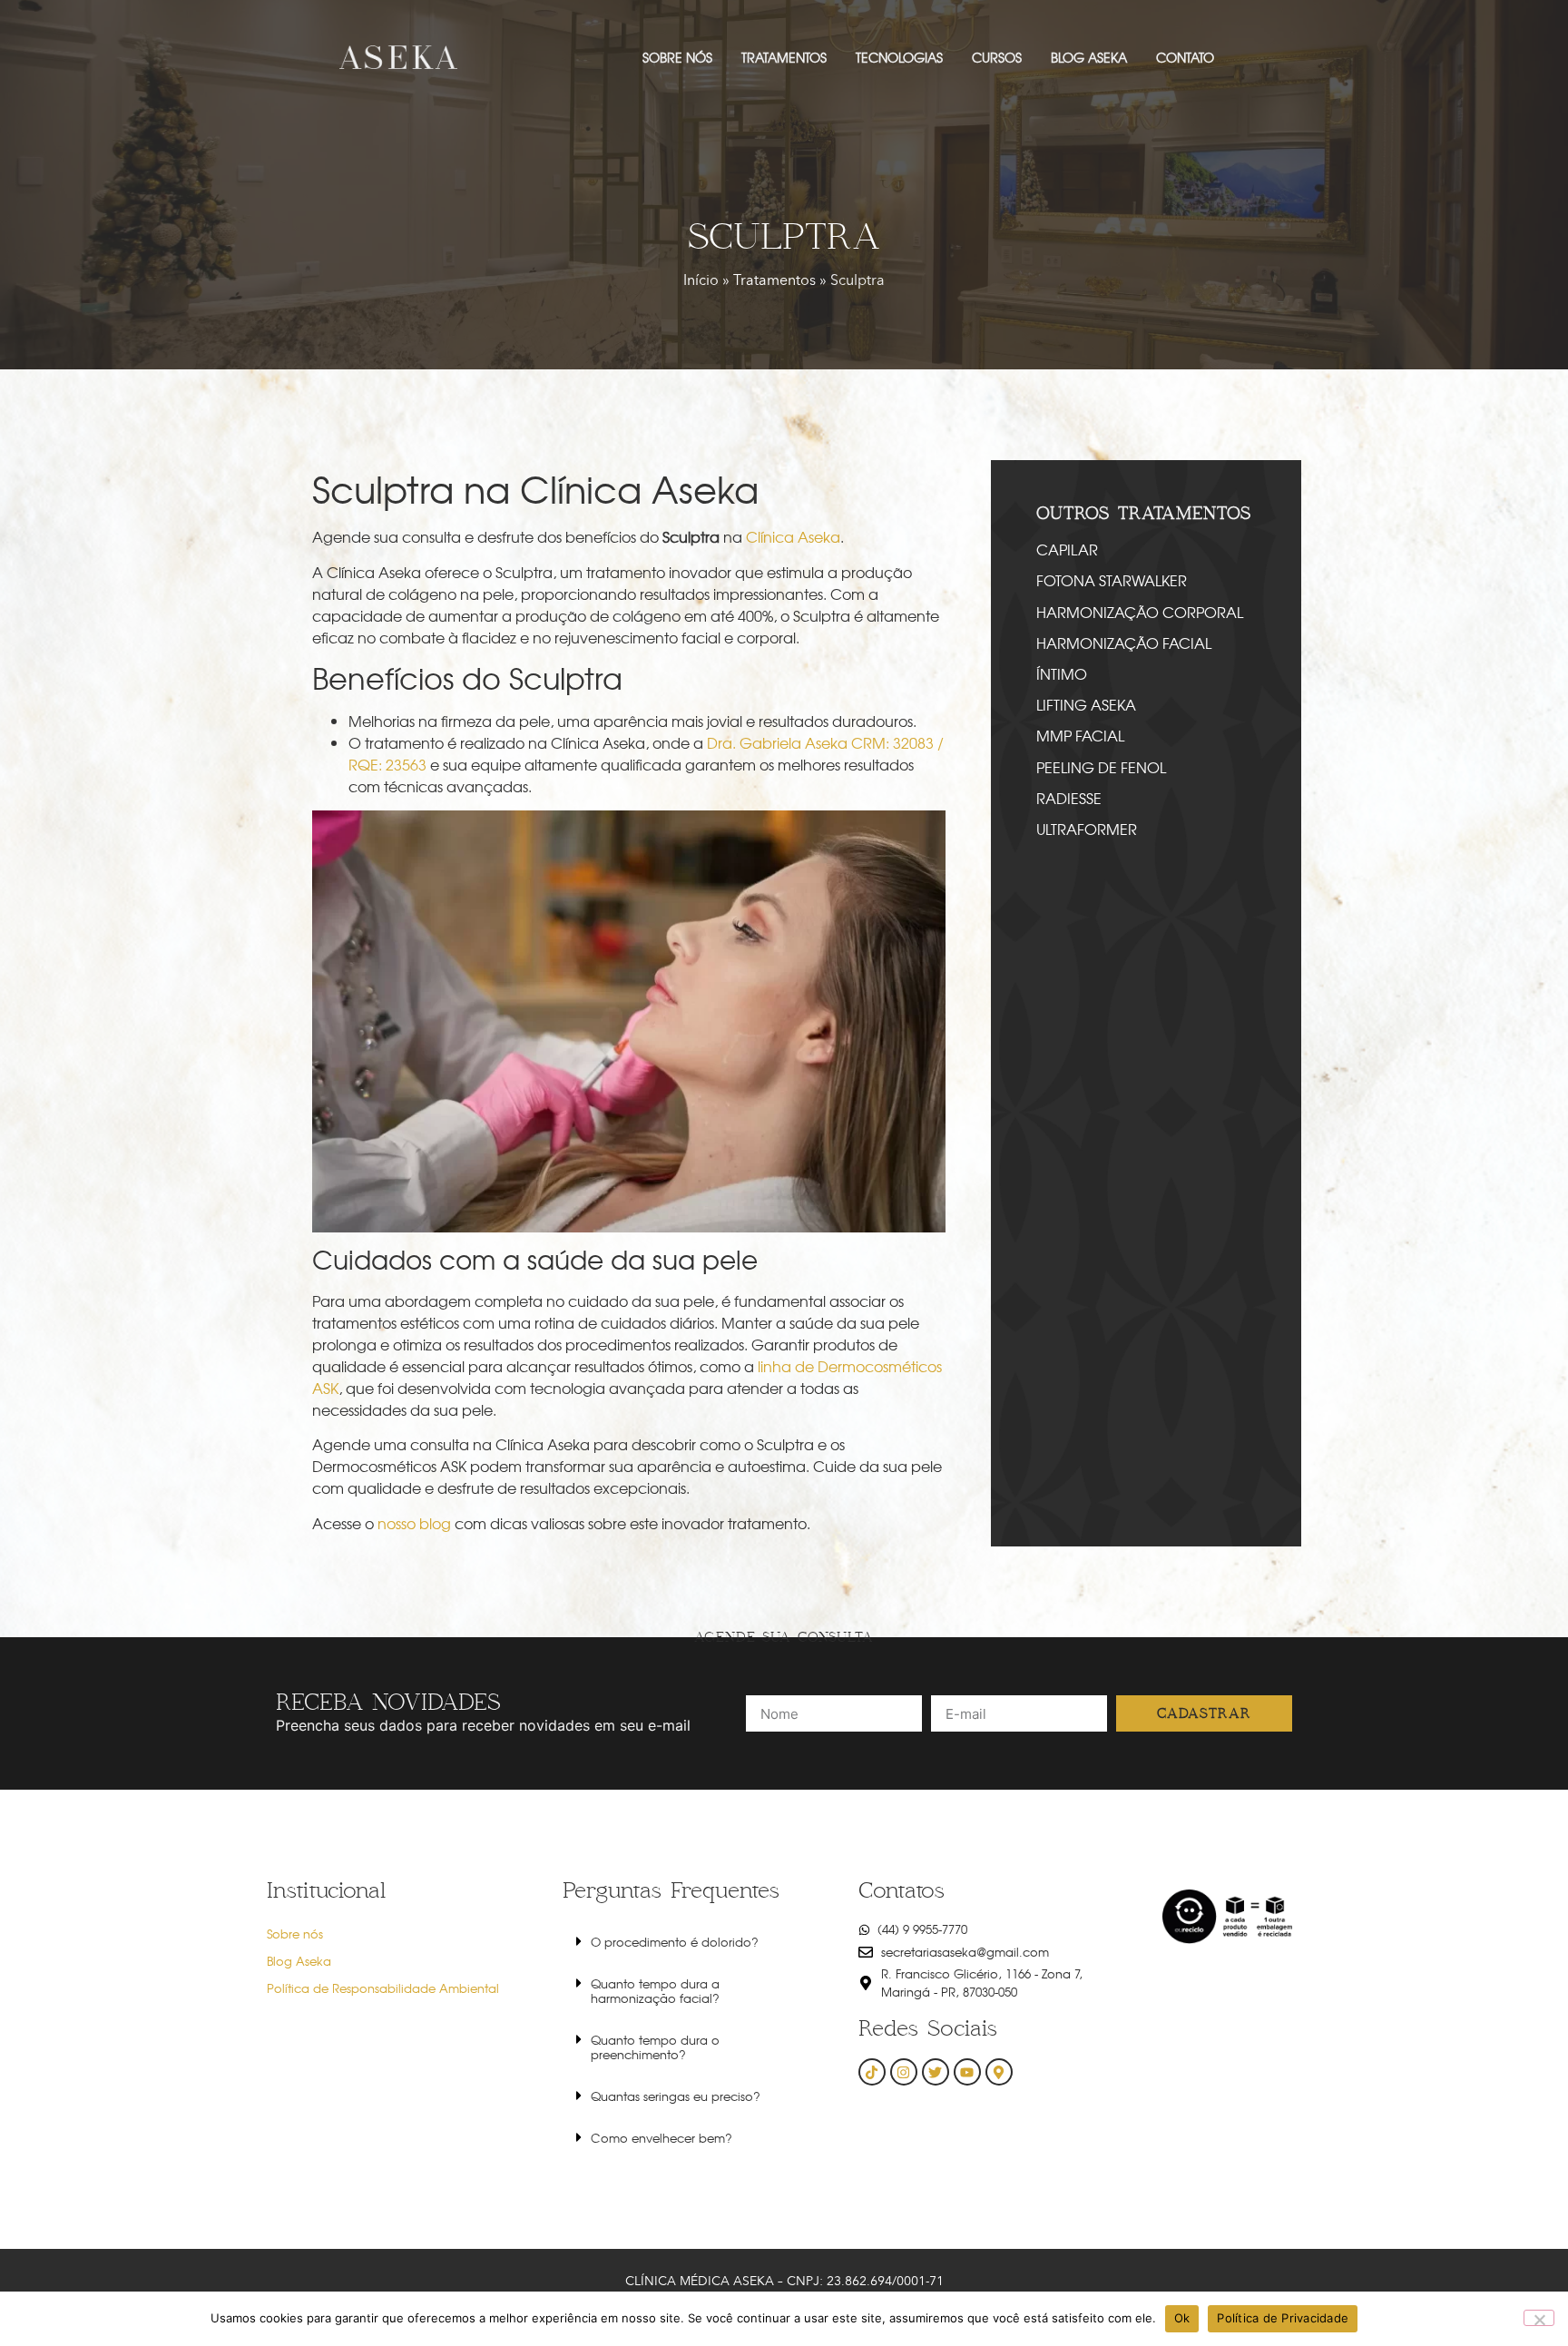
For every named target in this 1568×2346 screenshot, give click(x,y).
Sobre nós (677, 57)
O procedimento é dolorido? (675, 1942)
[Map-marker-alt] (999, 2072)
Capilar (1067, 549)
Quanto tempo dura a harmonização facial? (655, 1991)
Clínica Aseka (793, 536)
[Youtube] (967, 2072)
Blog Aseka (1089, 57)
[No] (1539, 2318)
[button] (688, 1941)
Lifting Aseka (1086, 704)
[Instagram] (904, 2072)
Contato (1185, 57)
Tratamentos (774, 280)
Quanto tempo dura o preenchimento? (655, 2047)
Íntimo (1062, 673)
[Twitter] (936, 2072)
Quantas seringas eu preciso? (676, 2096)
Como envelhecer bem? (661, 2138)
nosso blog (414, 1523)
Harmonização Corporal (1140, 612)
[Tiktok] (872, 2072)
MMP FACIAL (1080, 735)
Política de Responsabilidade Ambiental (383, 1988)
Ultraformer (1087, 829)
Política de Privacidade (1283, 2318)
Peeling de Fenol (1101, 767)
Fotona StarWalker (1112, 580)
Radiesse (1069, 798)
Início (701, 280)
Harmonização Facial (1124, 643)
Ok (1182, 2318)
